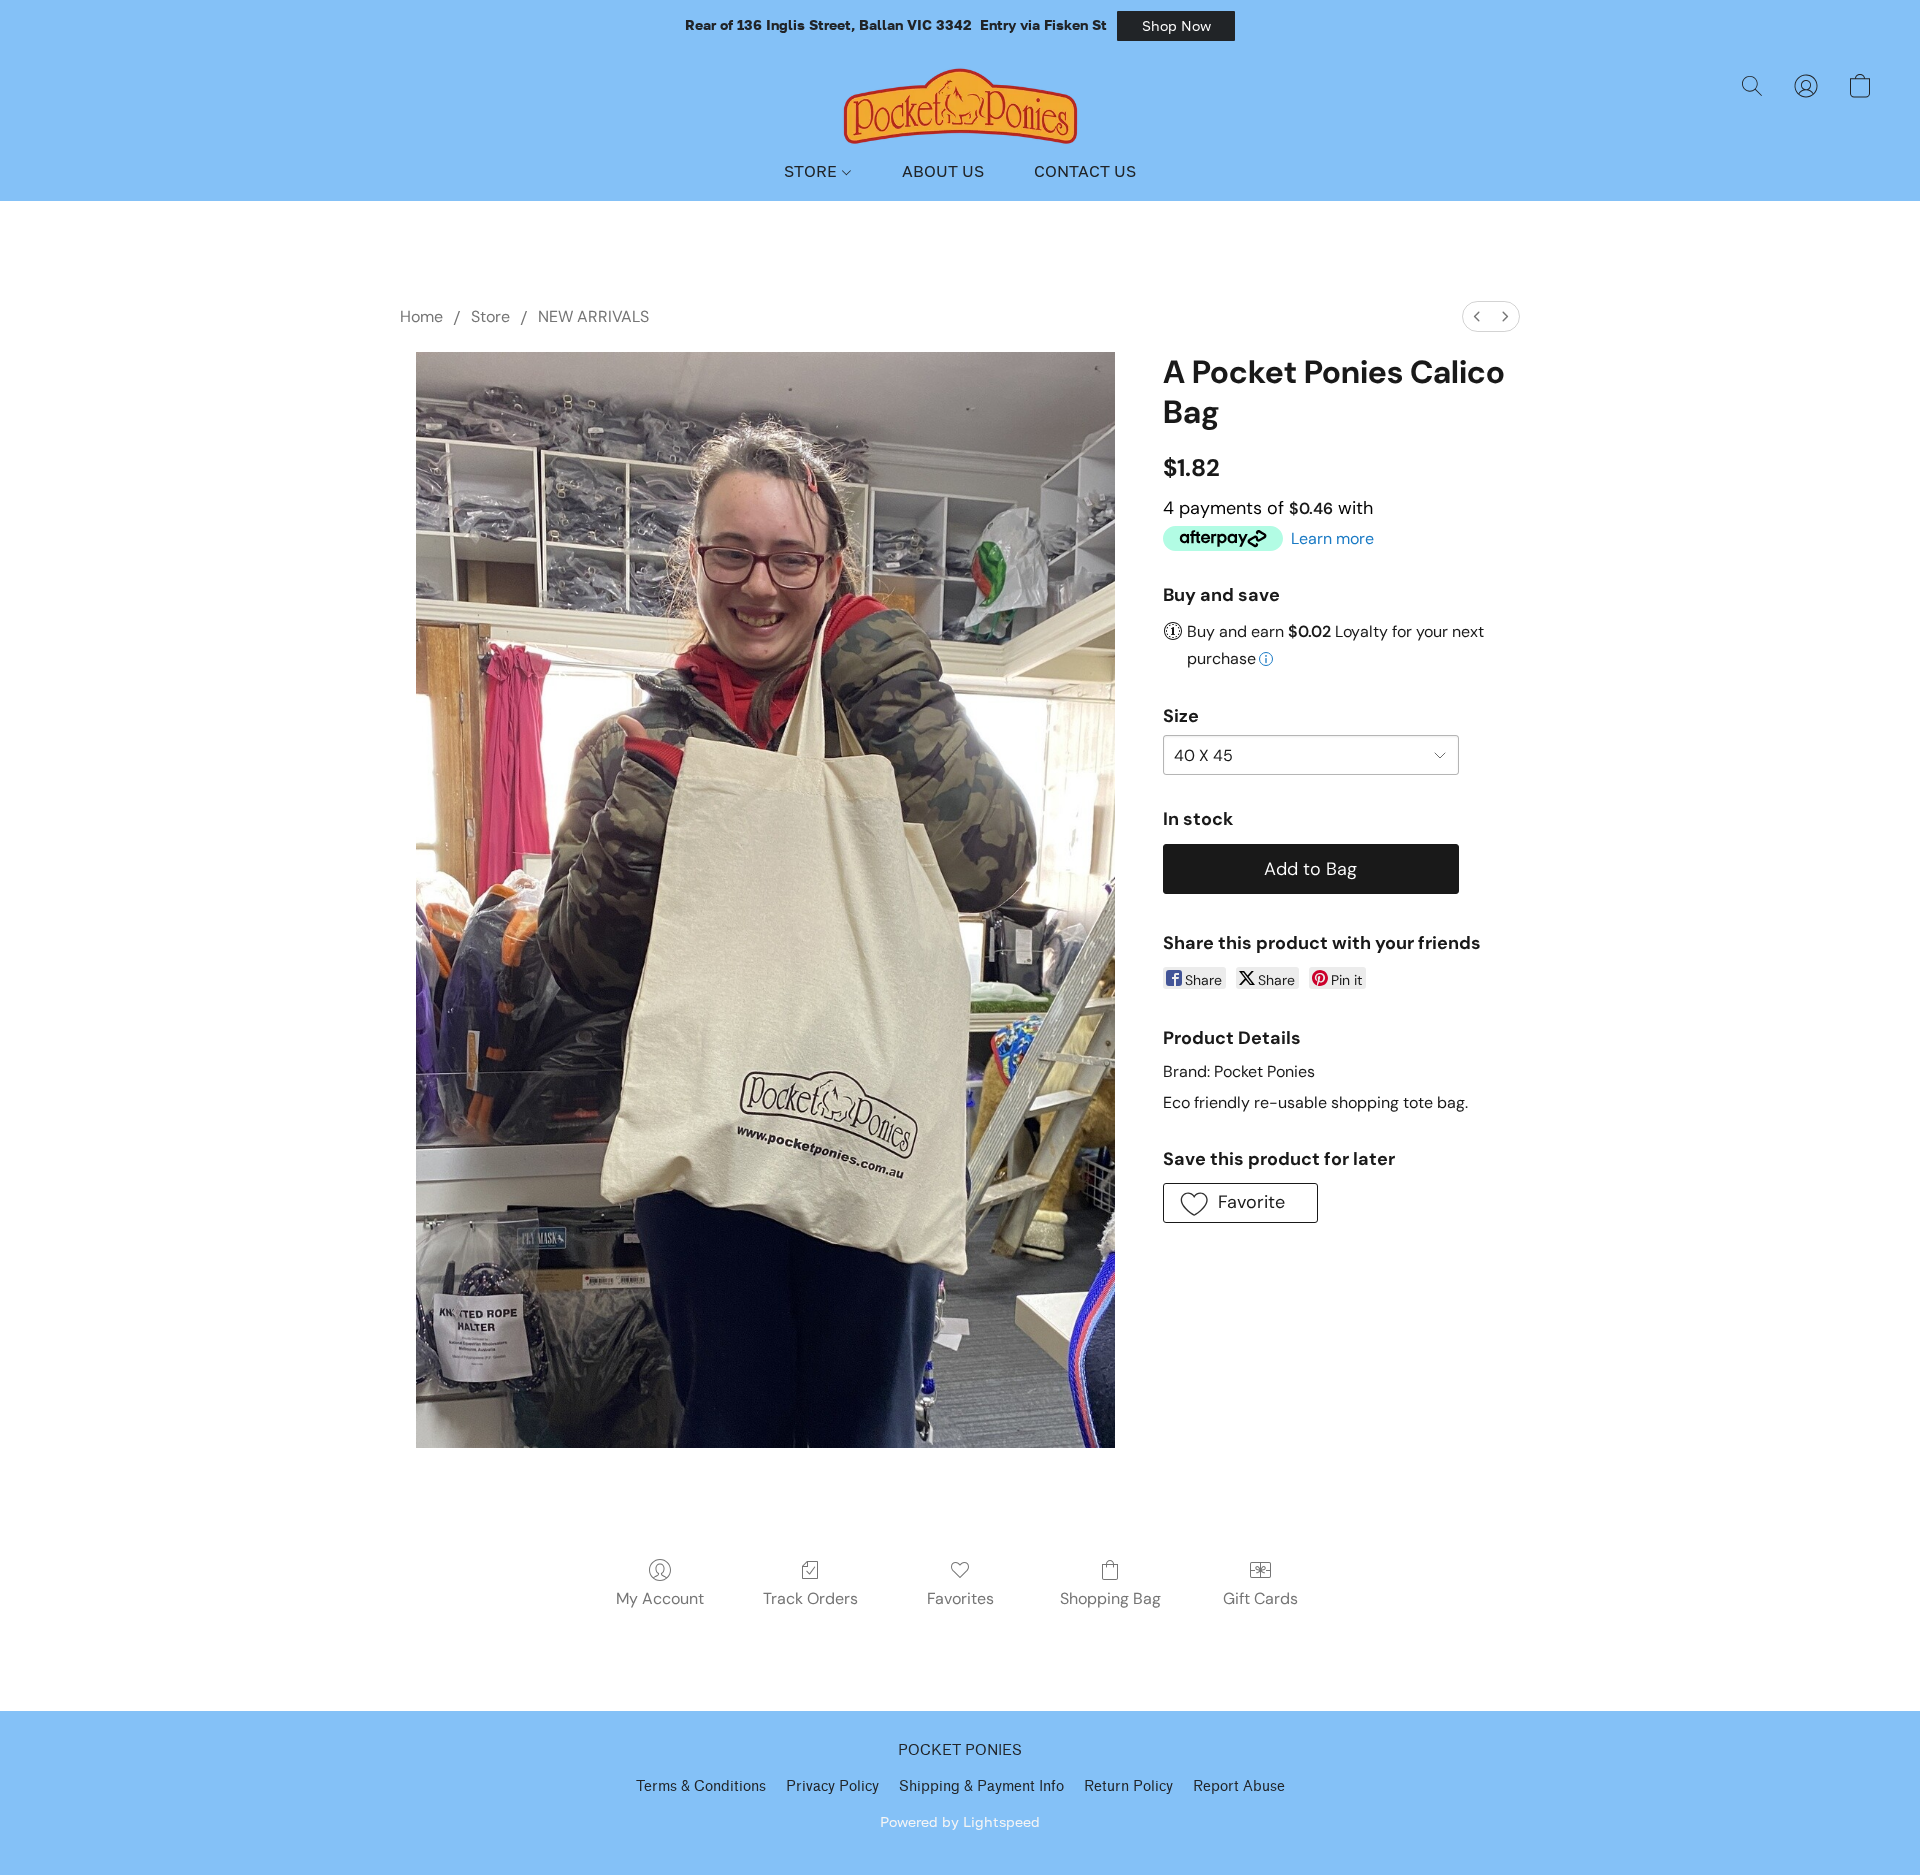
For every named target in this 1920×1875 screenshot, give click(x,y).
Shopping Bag (1110, 1598)
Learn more (1332, 538)
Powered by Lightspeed (960, 1821)
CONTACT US (1085, 171)
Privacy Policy (832, 1786)
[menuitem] (1477, 316)
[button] (1176, 26)
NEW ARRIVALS (593, 316)
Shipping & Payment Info (981, 1786)
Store (490, 316)
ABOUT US (943, 171)
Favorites (960, 1598)
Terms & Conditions (701, 1786)
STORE (812, 171)
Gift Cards (1260, 1598)
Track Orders (810, 1598)
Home (421, 316)
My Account (660, 1598)
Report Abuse (1239, 1786)
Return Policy (1128, 1786)
